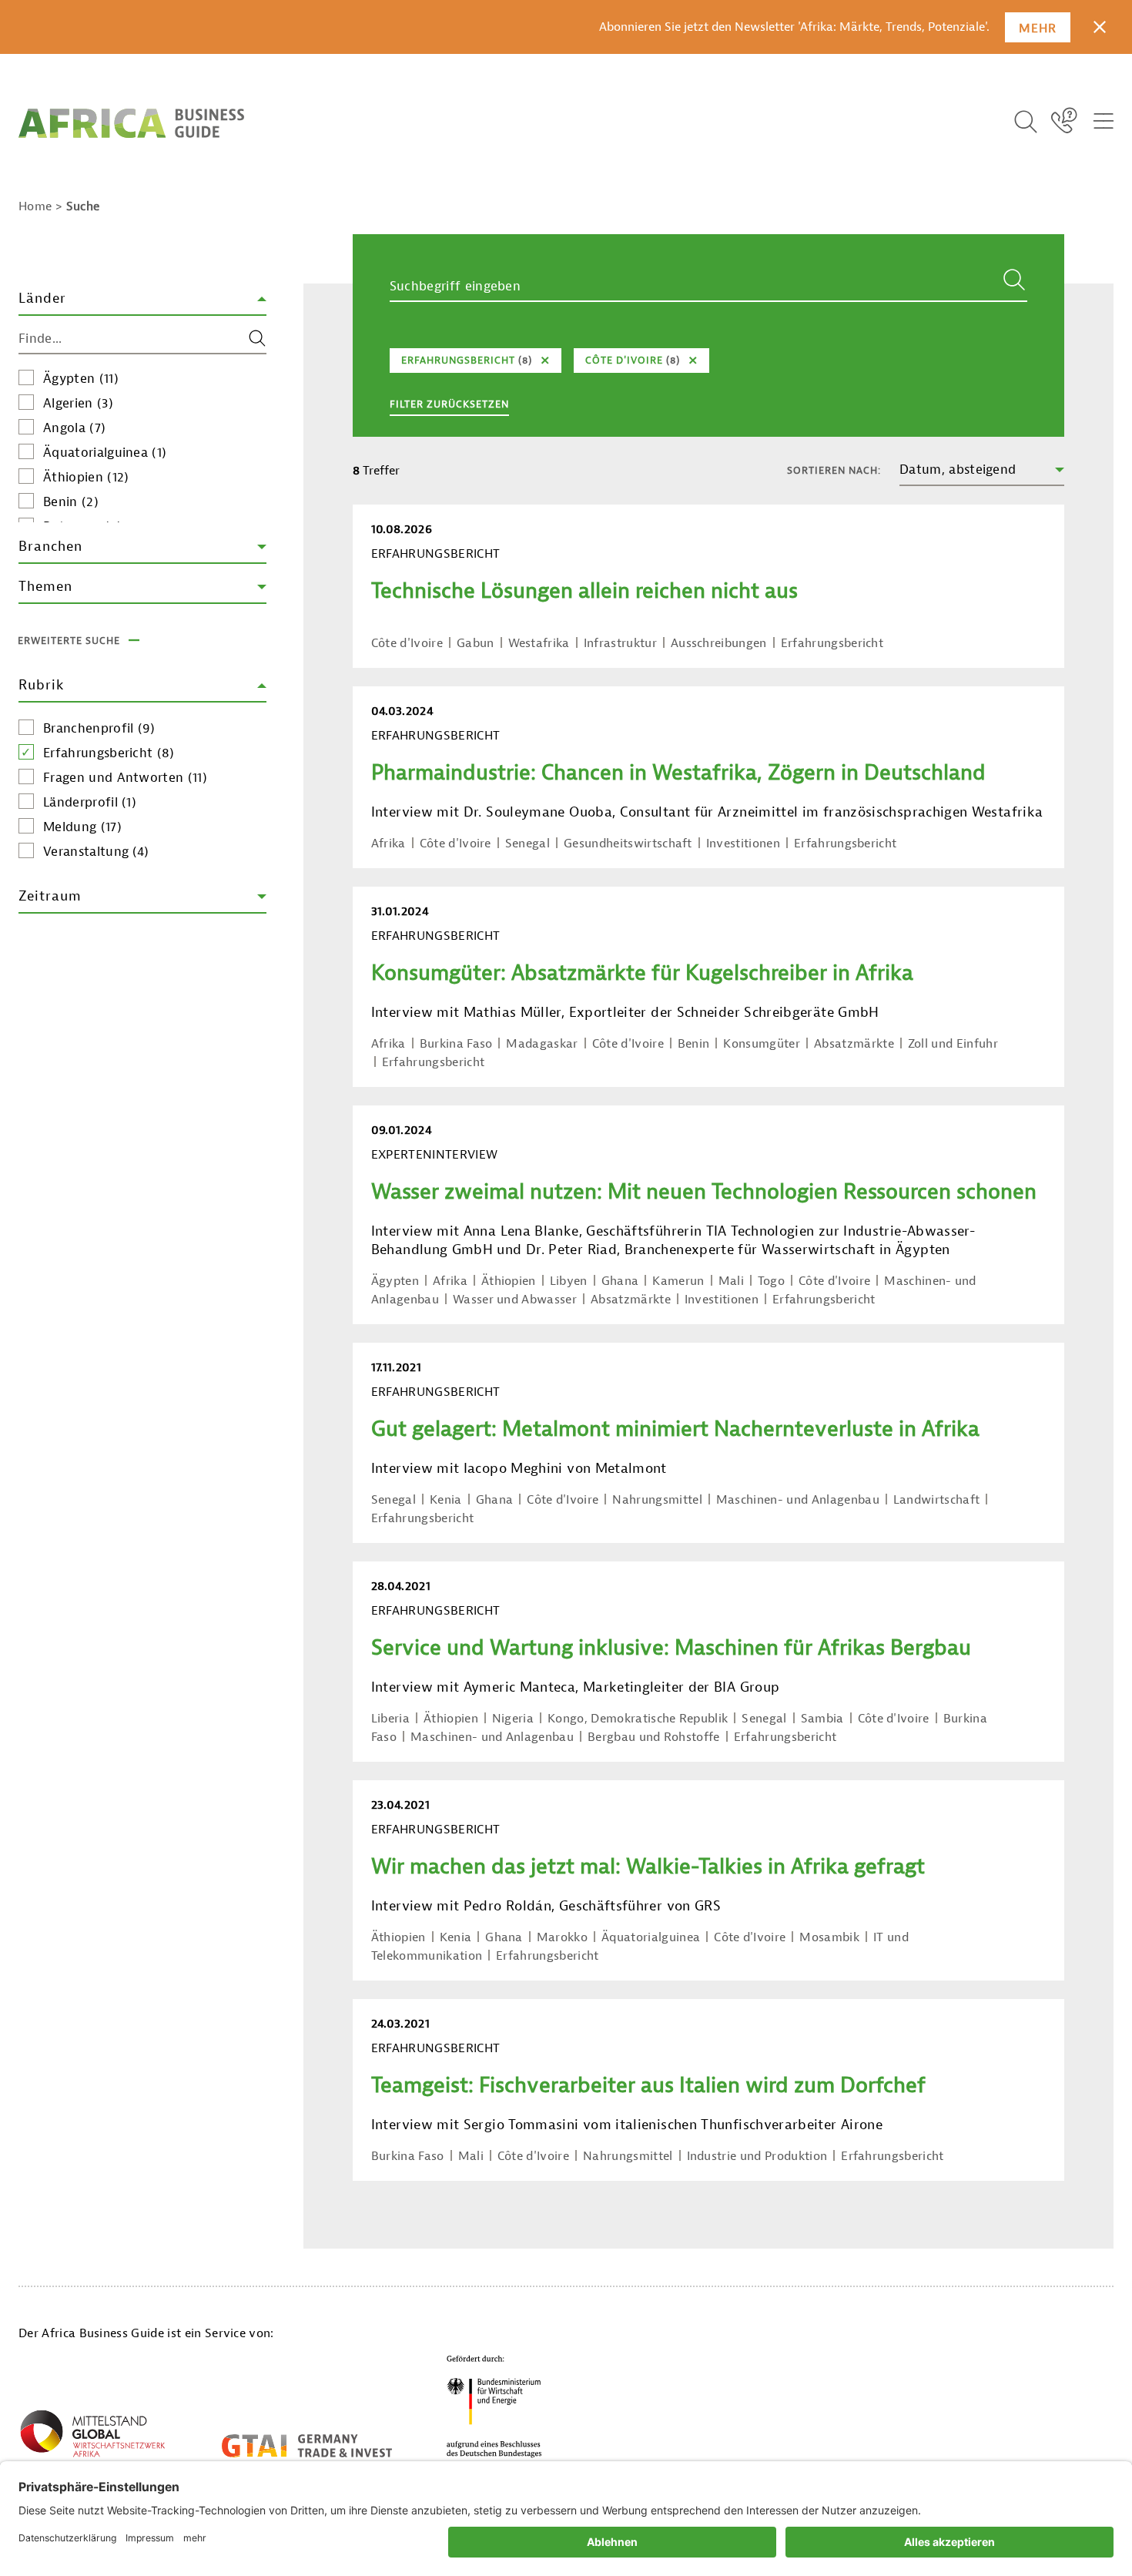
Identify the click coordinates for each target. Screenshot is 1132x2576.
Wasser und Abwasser (515, 1300)
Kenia (446, 1500)
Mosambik (829, 1937)
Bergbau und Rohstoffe (654, 1737)
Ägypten (81, 379)
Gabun (476, 643)
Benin (71, 502)
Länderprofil (90, 802)
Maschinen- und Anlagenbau (798, 1500)
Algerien (78, 403)
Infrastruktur (620, 643)
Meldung (82, 827)
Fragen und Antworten (125, 778)
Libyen (569, 1281)
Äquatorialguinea (105, 453)
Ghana (620, 1281)
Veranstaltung (96, 852)
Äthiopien (86, 477)
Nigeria (513, 1719)
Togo (771, 1281)
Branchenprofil (99, 728)
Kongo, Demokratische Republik (638, 1719)
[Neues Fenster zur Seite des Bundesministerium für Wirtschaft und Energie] (494, 2406)
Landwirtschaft (936, 1500)
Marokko (562, 1937)
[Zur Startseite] (131, 123)
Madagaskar (542, 1044)
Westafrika (539, 643)
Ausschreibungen (719, 643)
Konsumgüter (762, 1044)
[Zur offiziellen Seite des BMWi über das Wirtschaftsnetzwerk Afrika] (92, 2437)
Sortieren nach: (834, 470)
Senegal (527, 844)
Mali (731, 1281)
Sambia (822, 1719)
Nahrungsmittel (657, 1500)
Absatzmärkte (854, 1044)
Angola (74, 428)
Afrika (388, 844)
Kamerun (678, 1281)
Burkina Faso (456, 1044)
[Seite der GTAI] (307, 2446)
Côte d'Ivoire (407, 643)
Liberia (390, 1719)
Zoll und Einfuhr (953, 1044)
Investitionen (743, 844)
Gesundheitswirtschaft (628, 844)
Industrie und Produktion (757, 2156)
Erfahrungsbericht (109, 753)
